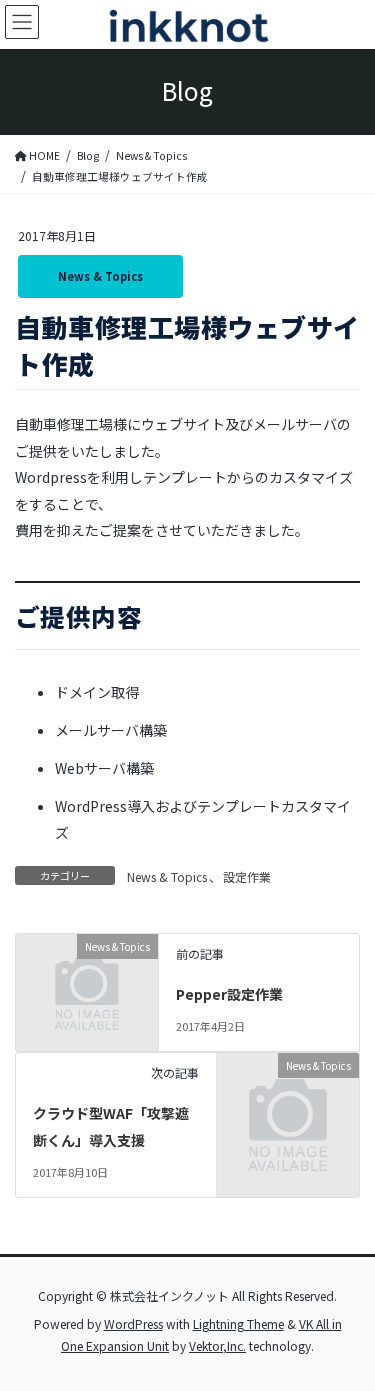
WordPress (133, 1323)
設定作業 (247, 876)
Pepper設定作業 (229, 994)
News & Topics (100, 276)
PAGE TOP (346, 1331)
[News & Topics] (87, 976)
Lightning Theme (238, 1323)
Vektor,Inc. (217, 1345)
